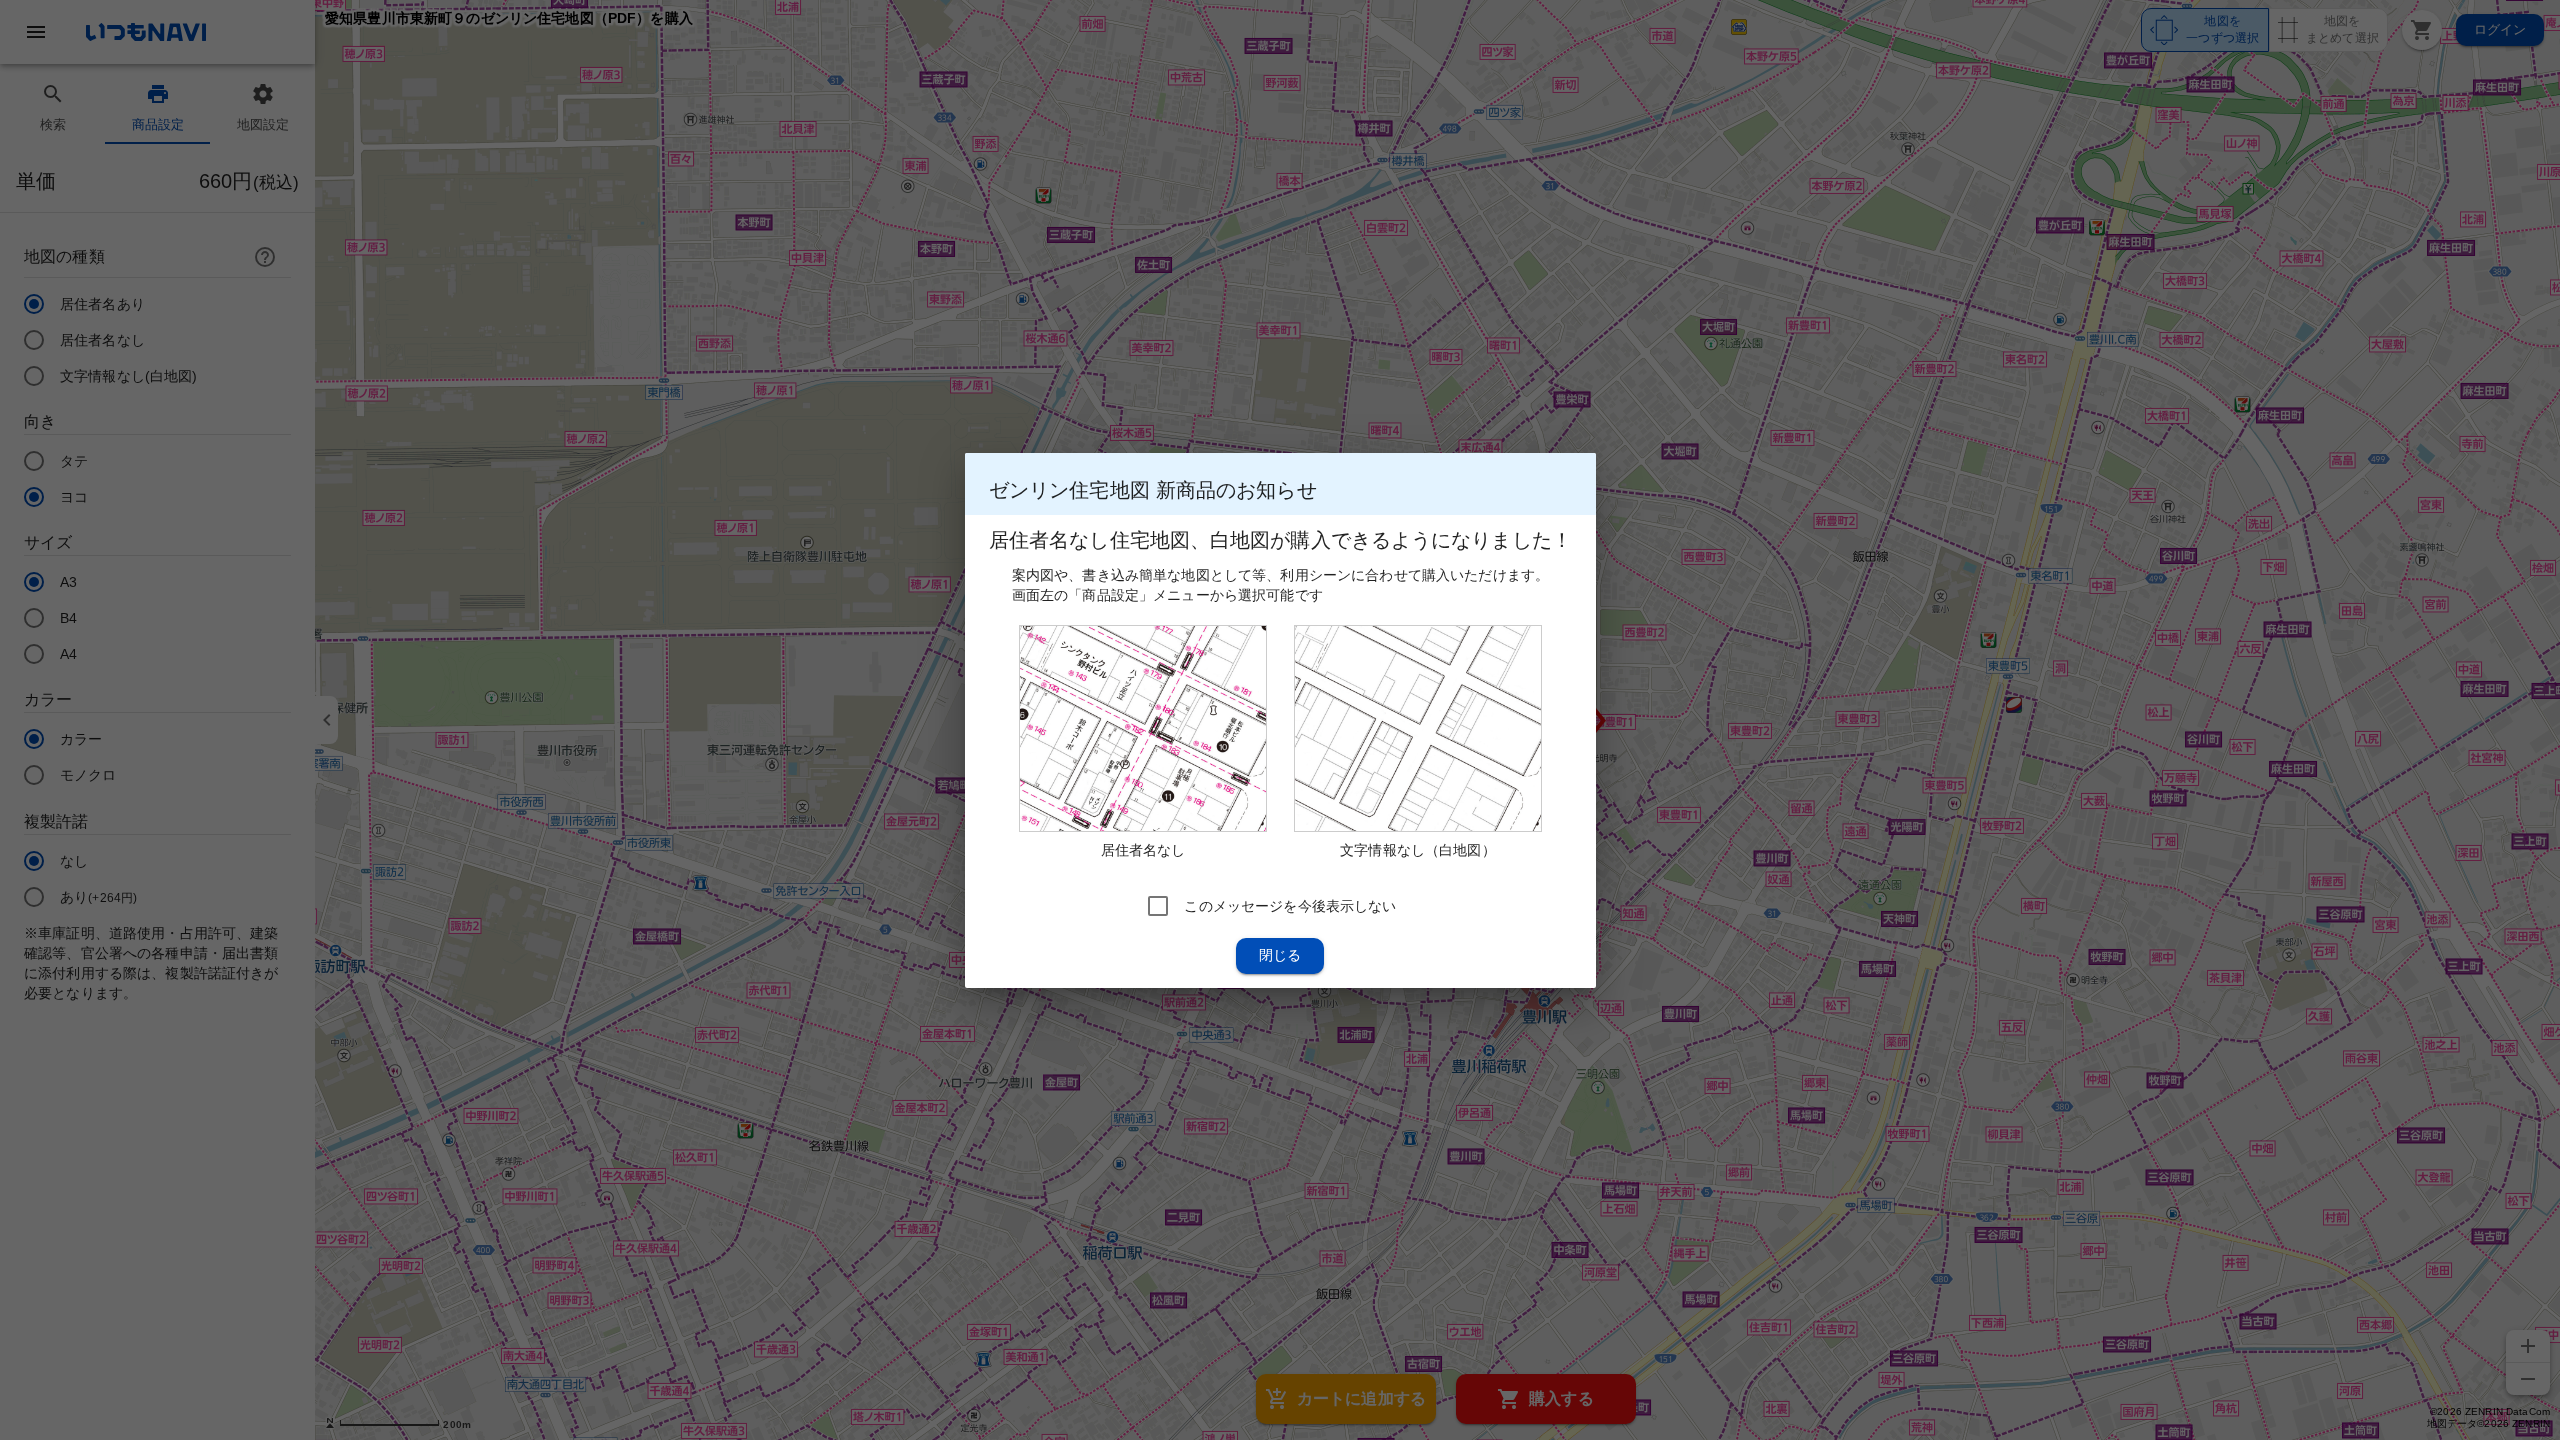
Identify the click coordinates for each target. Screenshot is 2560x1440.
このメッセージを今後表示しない (1290, 905)
